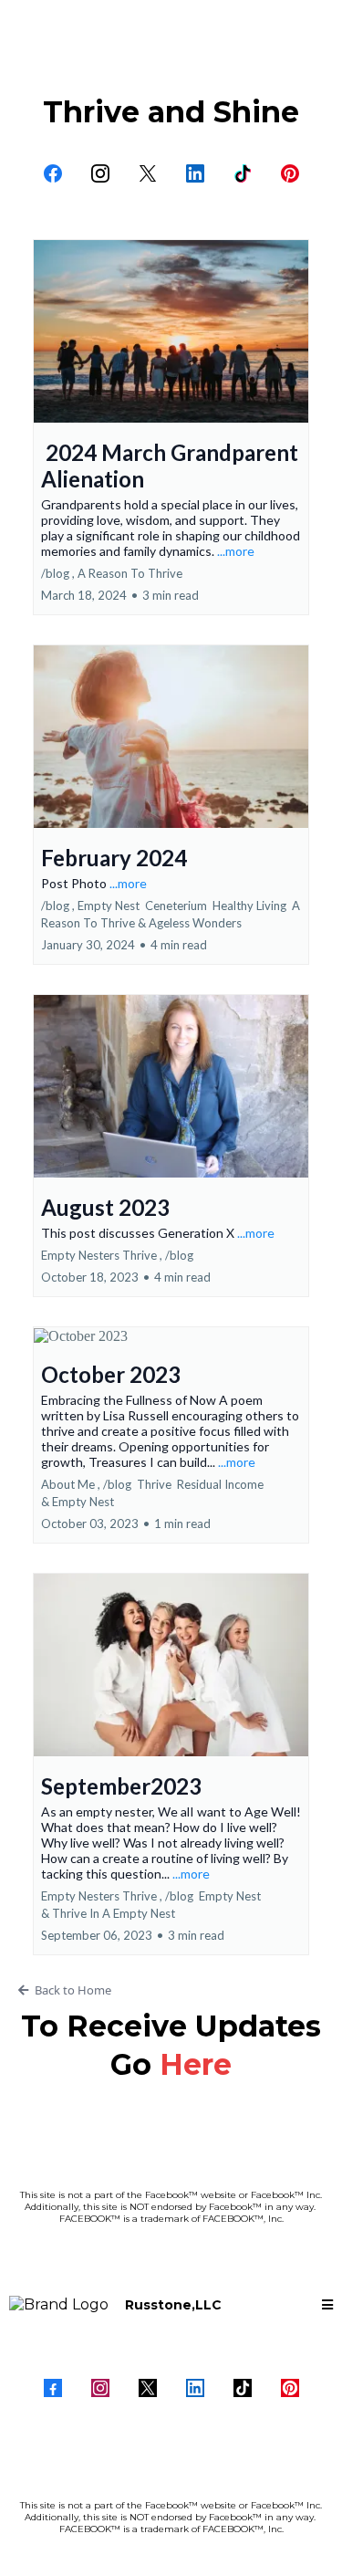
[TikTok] (243, 173)
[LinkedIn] (195, 173)
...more (236, 551)
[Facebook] (53, 173)
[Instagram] (100, 173)
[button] (171, 427)
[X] (148, 173)
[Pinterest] (290, 173)
